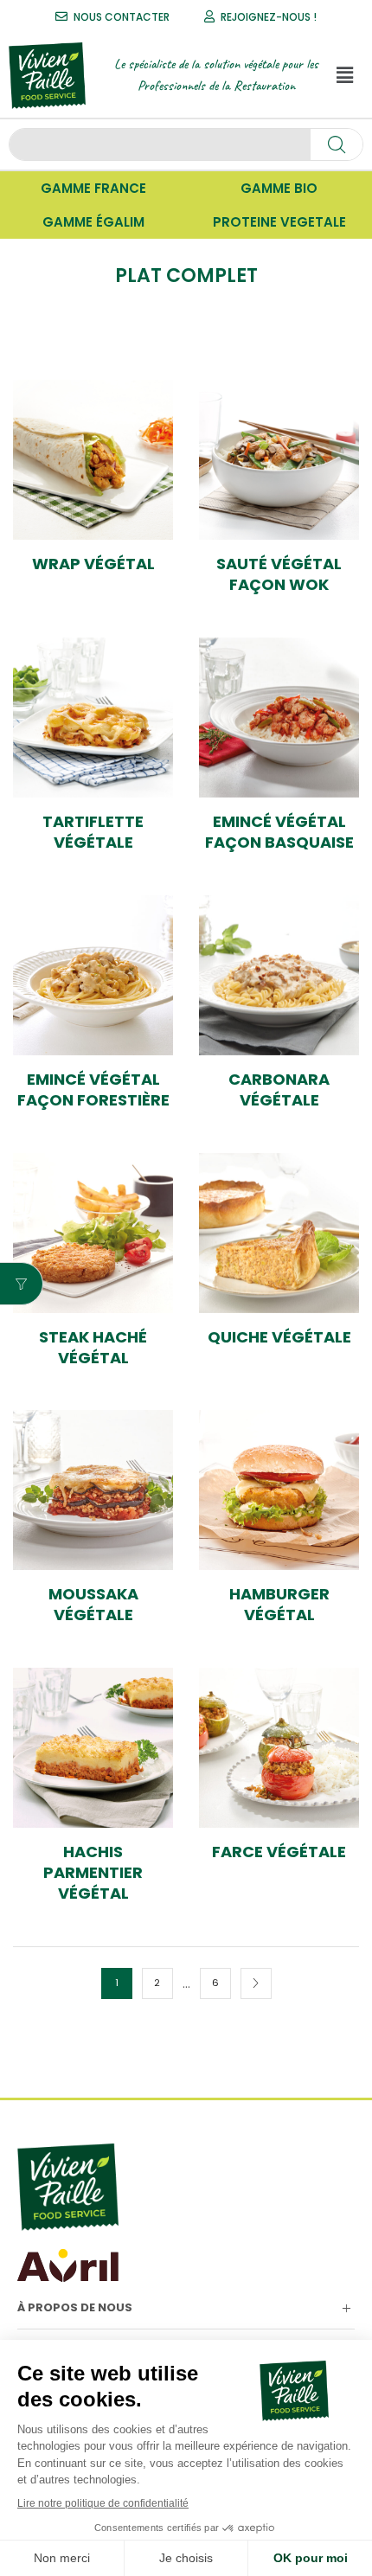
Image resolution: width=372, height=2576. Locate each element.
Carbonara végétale (279, 1090)
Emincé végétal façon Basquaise (279, 832)
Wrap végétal (93, 564)
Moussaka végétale (93, 1605)
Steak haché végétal (93, 1348)
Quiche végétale (279, 1337)
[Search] (337, 144)
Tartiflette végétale (93, 832)
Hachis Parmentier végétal (93, 1873)
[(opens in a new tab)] (93, 460)
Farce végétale (279, 1852)
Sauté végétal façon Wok (279, 574)
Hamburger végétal (279, 1605)
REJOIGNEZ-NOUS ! (269, 17)
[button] (345, 75)
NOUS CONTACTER (122, 17)
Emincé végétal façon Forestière (93, 1090)
